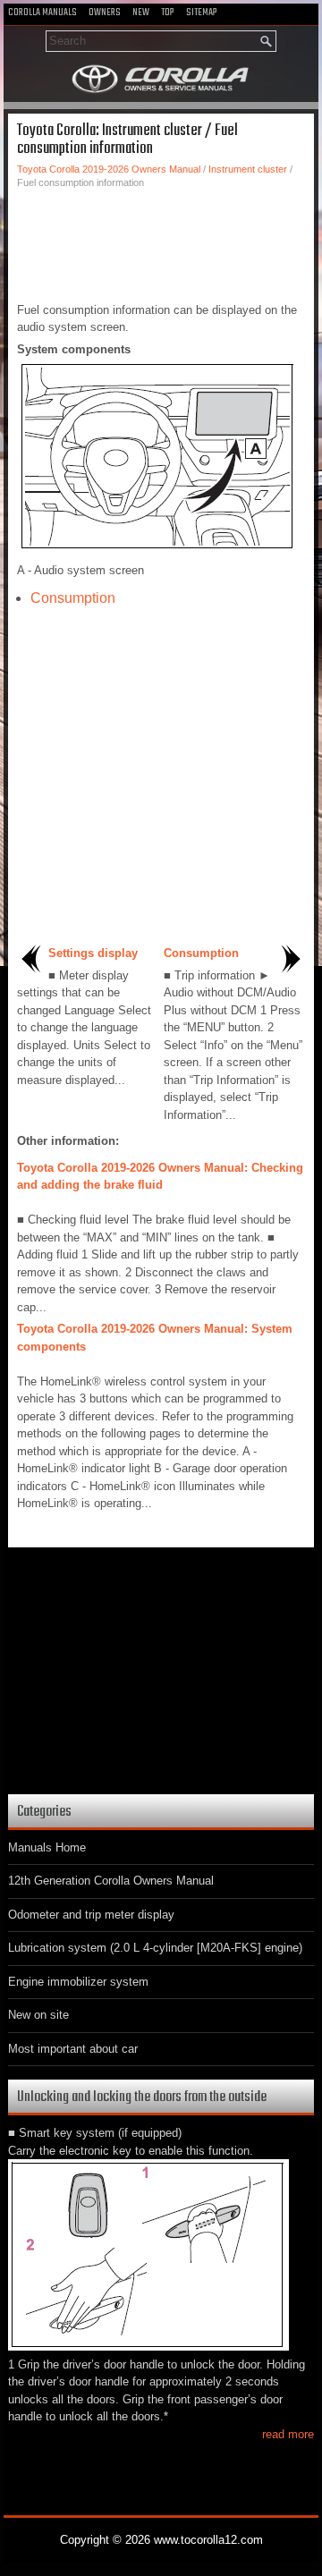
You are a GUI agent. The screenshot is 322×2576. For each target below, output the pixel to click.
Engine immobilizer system (78, 1982)
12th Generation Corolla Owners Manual (111, 1881)
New (141, 13)
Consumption (73, 598)
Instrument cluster (248, 169)
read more (288, 2434)
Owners (105, 13)
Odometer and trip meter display (91, 1915)
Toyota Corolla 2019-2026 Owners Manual (109, 169)
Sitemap (202, 13)
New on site (38, 2015)
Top (168, 13)
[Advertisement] (161, 243)
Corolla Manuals (42, 13)
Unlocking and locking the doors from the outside (142, 2097)
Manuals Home (47, 1847)
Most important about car (73, 2049)
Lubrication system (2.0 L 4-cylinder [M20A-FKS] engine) (155, 1948)
